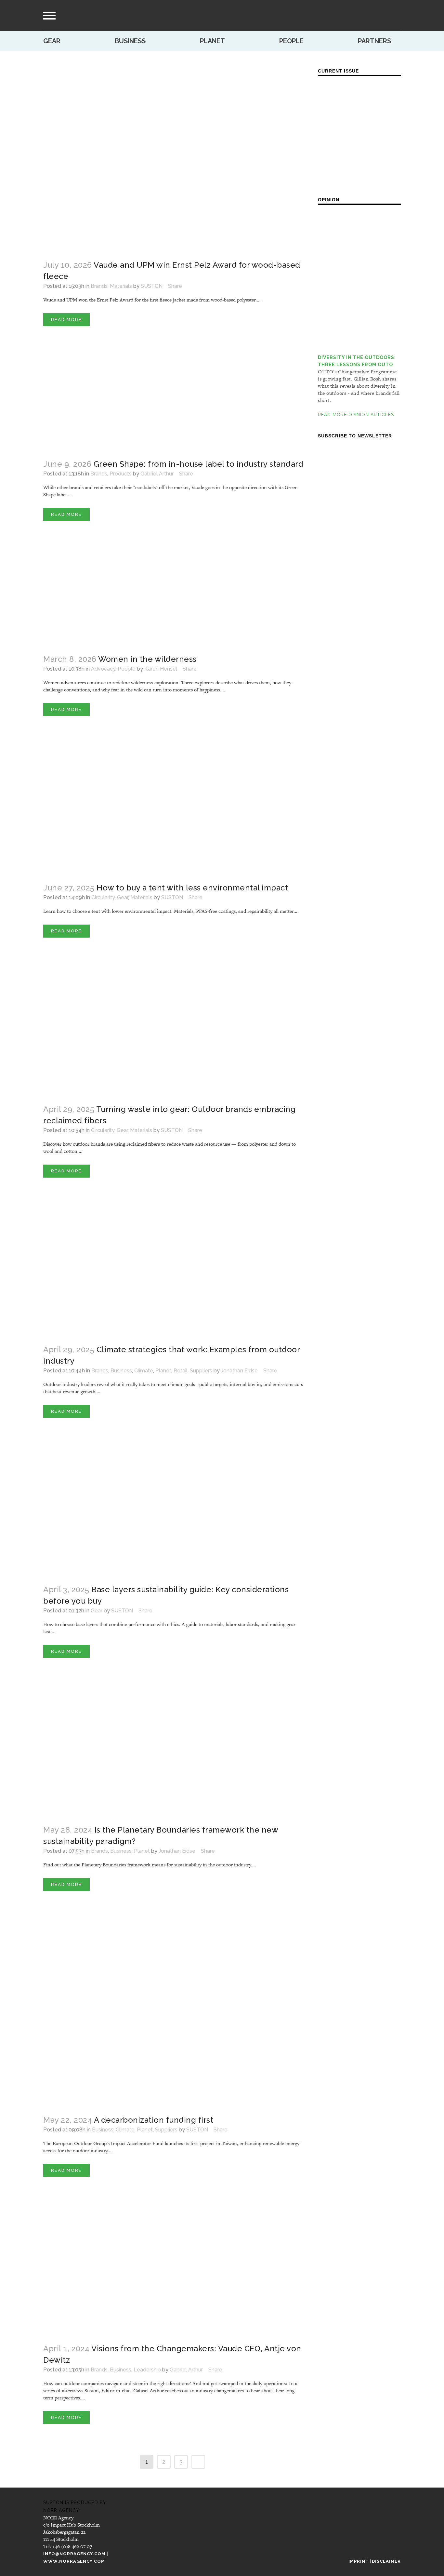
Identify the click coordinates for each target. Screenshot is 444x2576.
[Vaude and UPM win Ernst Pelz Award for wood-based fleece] (174, 159)
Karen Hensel (161, 669)
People (291, 41)
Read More (66, 320)
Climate (144, 1371)
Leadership (147, 2370)
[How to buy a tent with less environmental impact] (174, 811)
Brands (99, 286)
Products (121, 474)
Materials (121, 286)
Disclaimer (386, 2561)
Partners (374, 41)
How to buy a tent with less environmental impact (192, 888)
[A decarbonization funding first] (174, 2014)
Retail (181, 1371)
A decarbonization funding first (154, 2120)
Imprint (359, 2561)
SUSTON (152, 286)
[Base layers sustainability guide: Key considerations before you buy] (174, 1513)
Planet (212, 41)
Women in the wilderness (147, 659)
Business (130, 41)
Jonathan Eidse (239, 1371)
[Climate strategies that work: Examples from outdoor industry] (174, 1272)
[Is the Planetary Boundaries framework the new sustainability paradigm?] (174, 1753)
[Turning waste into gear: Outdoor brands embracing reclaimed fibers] (174, 1032)
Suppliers (201, 1371)
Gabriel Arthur (157, 474)
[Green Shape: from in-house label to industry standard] (174, 404)
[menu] (49, 16)
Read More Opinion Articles (356, 415)
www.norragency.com (74, 2561)
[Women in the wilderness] (174, 599)
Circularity (103, 897)
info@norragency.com (74, 2554)
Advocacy (103, 669)
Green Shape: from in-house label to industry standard (199, 464)
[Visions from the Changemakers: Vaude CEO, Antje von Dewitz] (174, 2272)
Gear (52, 41)
